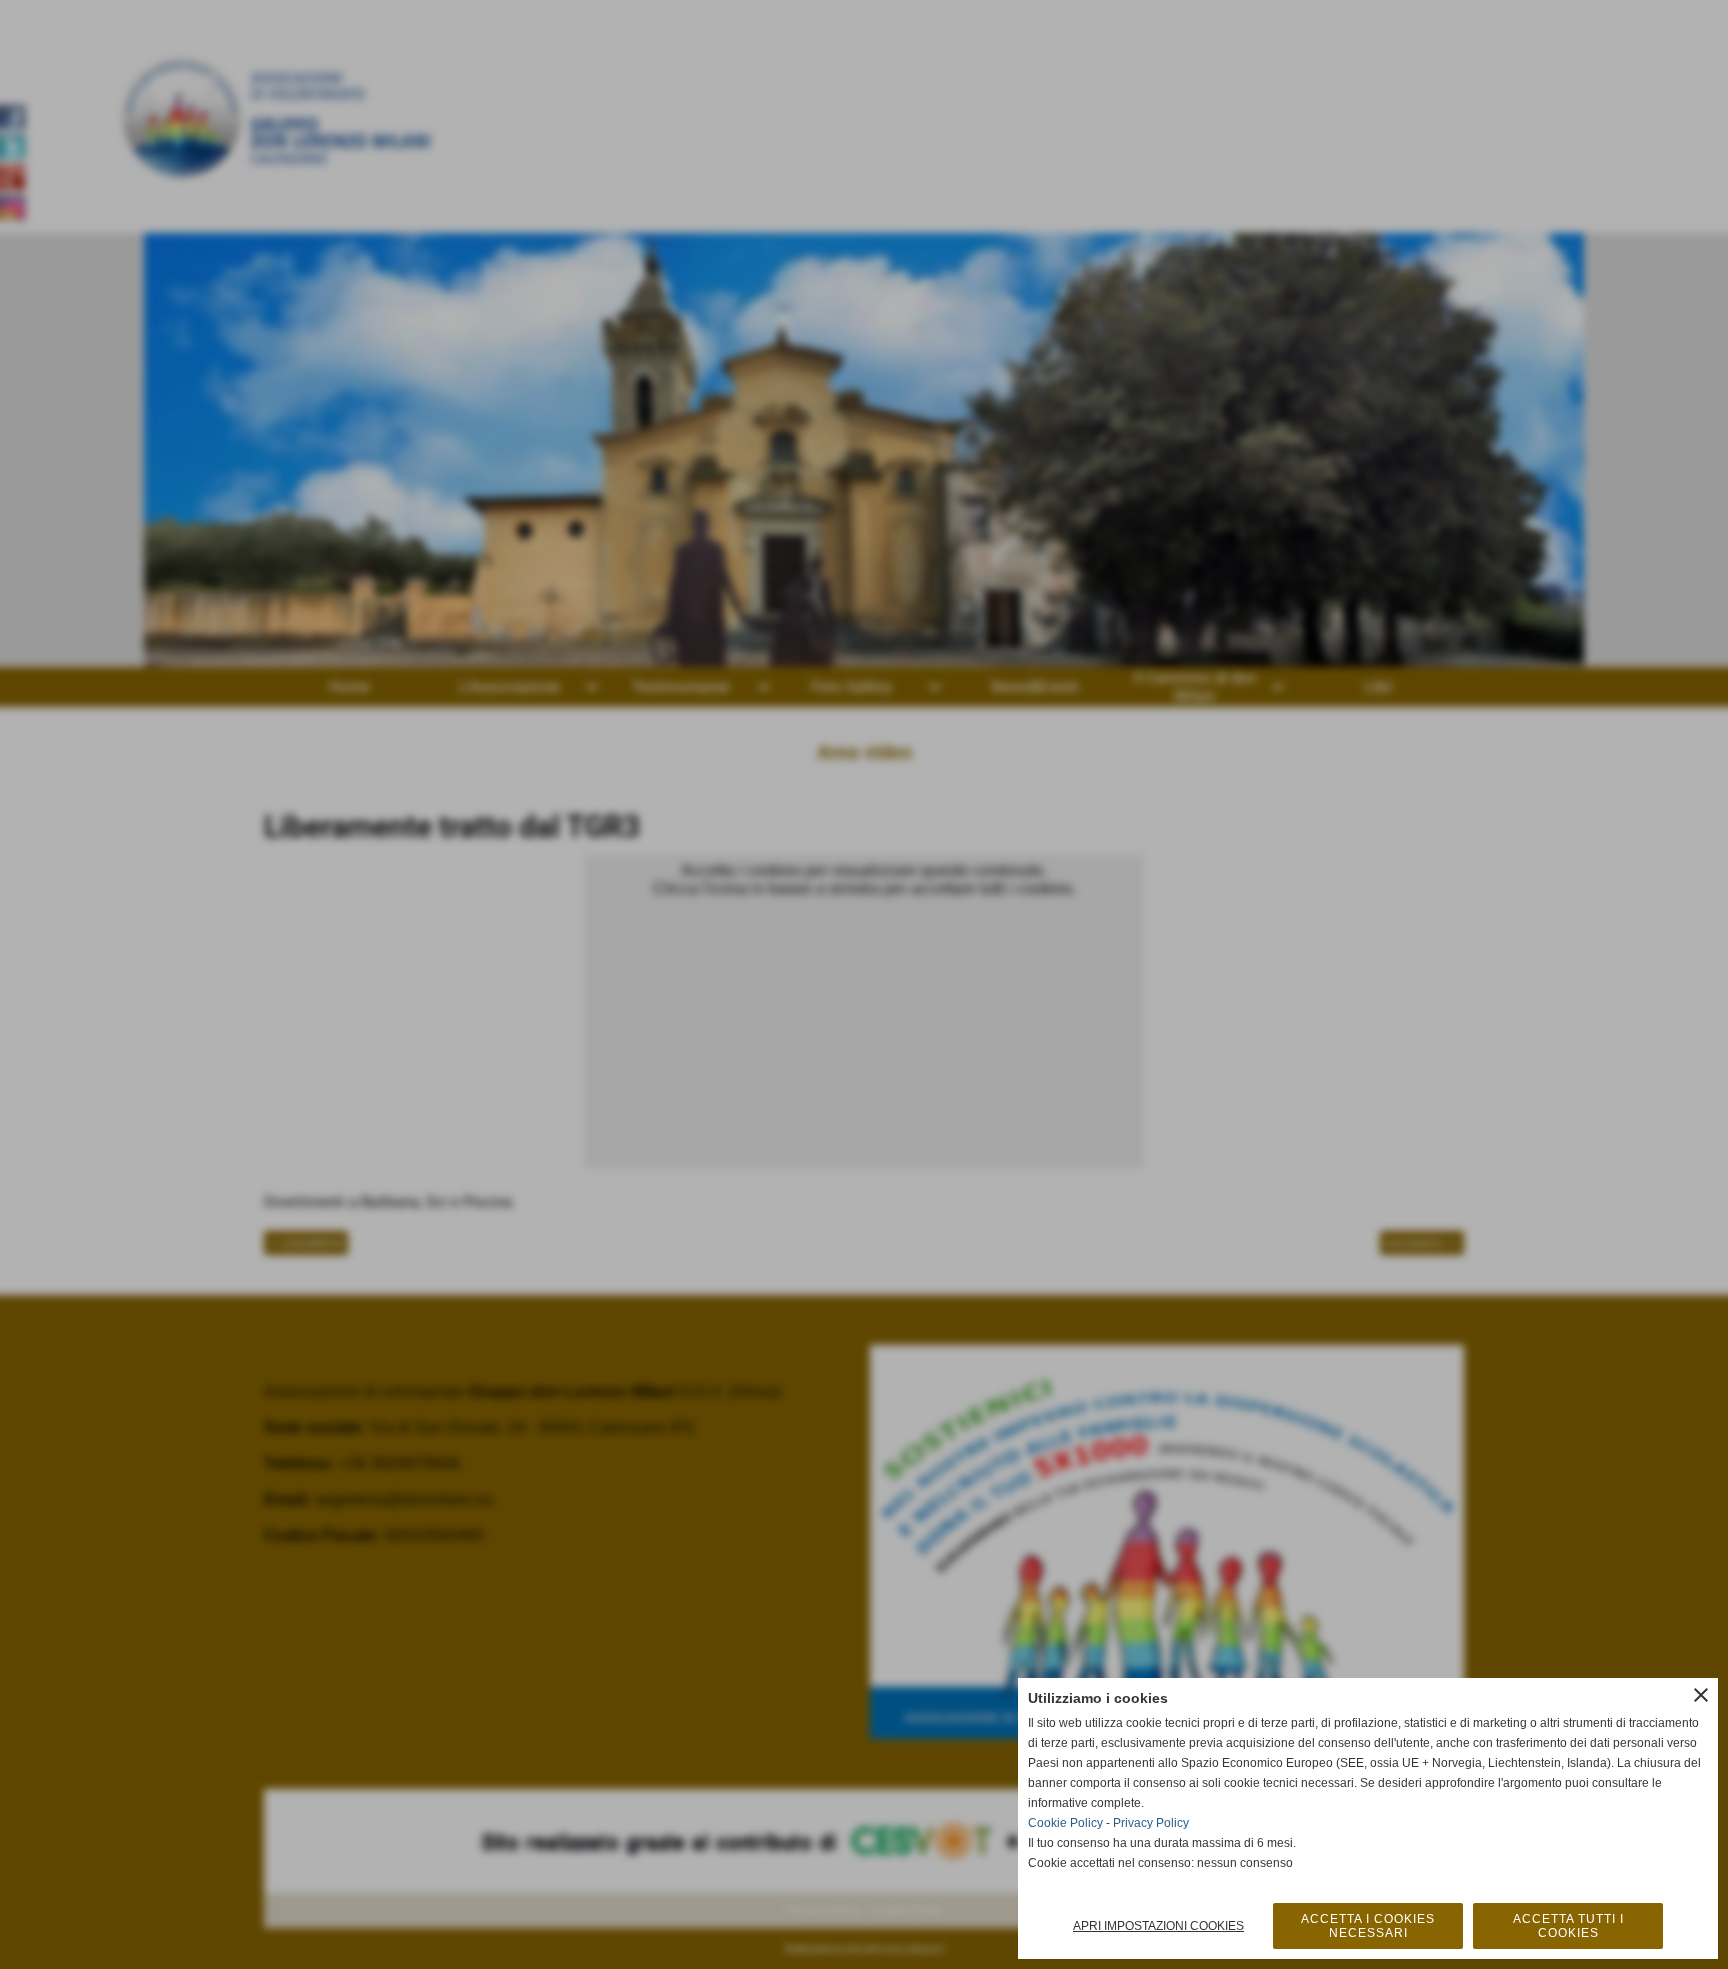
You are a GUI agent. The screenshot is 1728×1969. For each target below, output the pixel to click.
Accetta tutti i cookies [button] (1568, 1926)
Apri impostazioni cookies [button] (1158, 1926)
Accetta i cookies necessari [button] (1368, 1926)
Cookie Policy (1065, 1823)
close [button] (1701, 1695)
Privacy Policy (1151, 1823)
